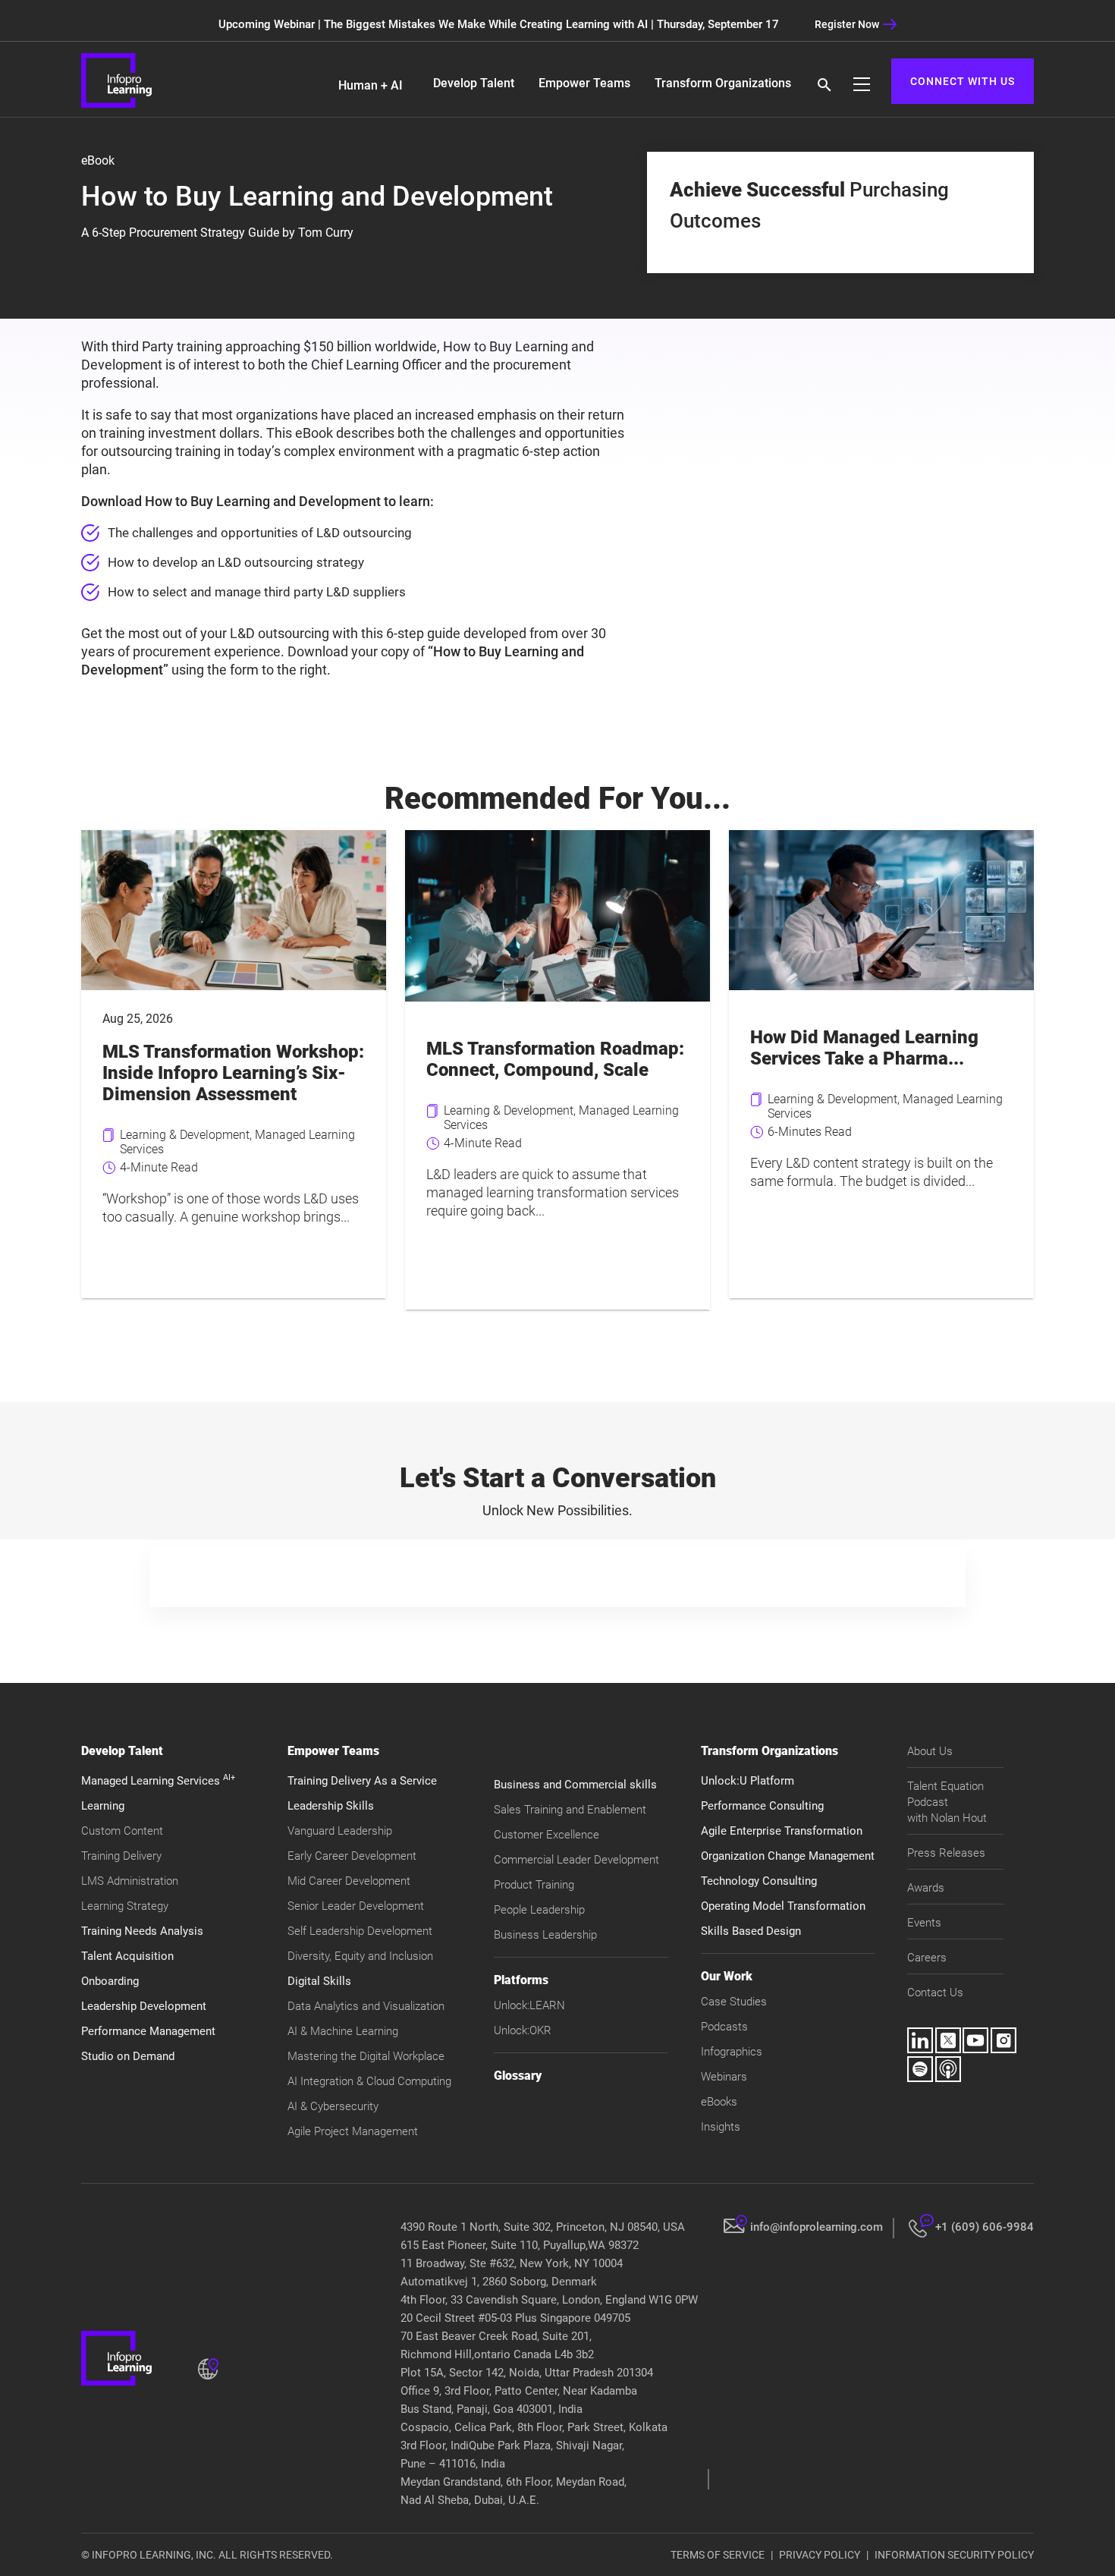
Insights (721, 2127)
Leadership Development (144, 2006)
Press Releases (946, 1853)
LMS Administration (130, 1881)
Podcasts (724, 2027)
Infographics (732, 2052)
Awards (926, 1888)
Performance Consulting (762, 1806)
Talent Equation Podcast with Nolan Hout (947, 1802)
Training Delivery (121, 1856)
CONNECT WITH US (963, 81)
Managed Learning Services (158, 1781)
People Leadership (539, 1910)
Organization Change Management (788, 1856)
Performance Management (148, 2031)
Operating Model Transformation (783, 1906)
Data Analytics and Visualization (366, 2006)
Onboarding (110, 1981)
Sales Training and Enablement (570, 1810)
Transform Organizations (723, 83)
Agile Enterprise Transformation (782, 1831)
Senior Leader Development (356, 1906)
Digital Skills (319, 1981)
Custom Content (122, 1831)
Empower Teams (584, 83)
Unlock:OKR (523, 2030)
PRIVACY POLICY (820, 2555)
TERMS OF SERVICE (718, 2555)
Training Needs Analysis (142, 1931)
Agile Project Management (353, 2131)
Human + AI (371, 85)
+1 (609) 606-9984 (985, 2227)
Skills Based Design (751, 1931)
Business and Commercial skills (575, 1785)
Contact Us (935, 1993)
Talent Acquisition (127, 1956)
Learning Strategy (125, 1906)
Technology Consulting (759, 1881)
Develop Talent (474, 83)
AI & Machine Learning (343, 2031)
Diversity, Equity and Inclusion (360, 1956)
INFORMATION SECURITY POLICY (954, 2555)
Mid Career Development (349, 1881)
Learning (103, 1806)
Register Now (847, 24)
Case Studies (734, 2002)
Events (924, 1923)
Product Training (534, 1885)
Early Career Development (352, 1856)
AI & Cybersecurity (333, 2106)
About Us (930, 1751)
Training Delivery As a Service (362, 1781)
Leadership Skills (331, 1806)
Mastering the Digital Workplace (366, 2056)
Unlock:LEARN (529, 2005)
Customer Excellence (547, 1835)
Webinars (724, 2077)
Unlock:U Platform (748, 1781)
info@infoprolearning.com (817, 2227)
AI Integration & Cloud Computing (369, 2081)
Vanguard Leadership (340, 1831)
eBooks (719, 2102)
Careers (927, 1958)
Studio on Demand (128, 2056)
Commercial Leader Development (576, 1860)
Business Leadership (545, 1935)
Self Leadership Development (360, 1931)
